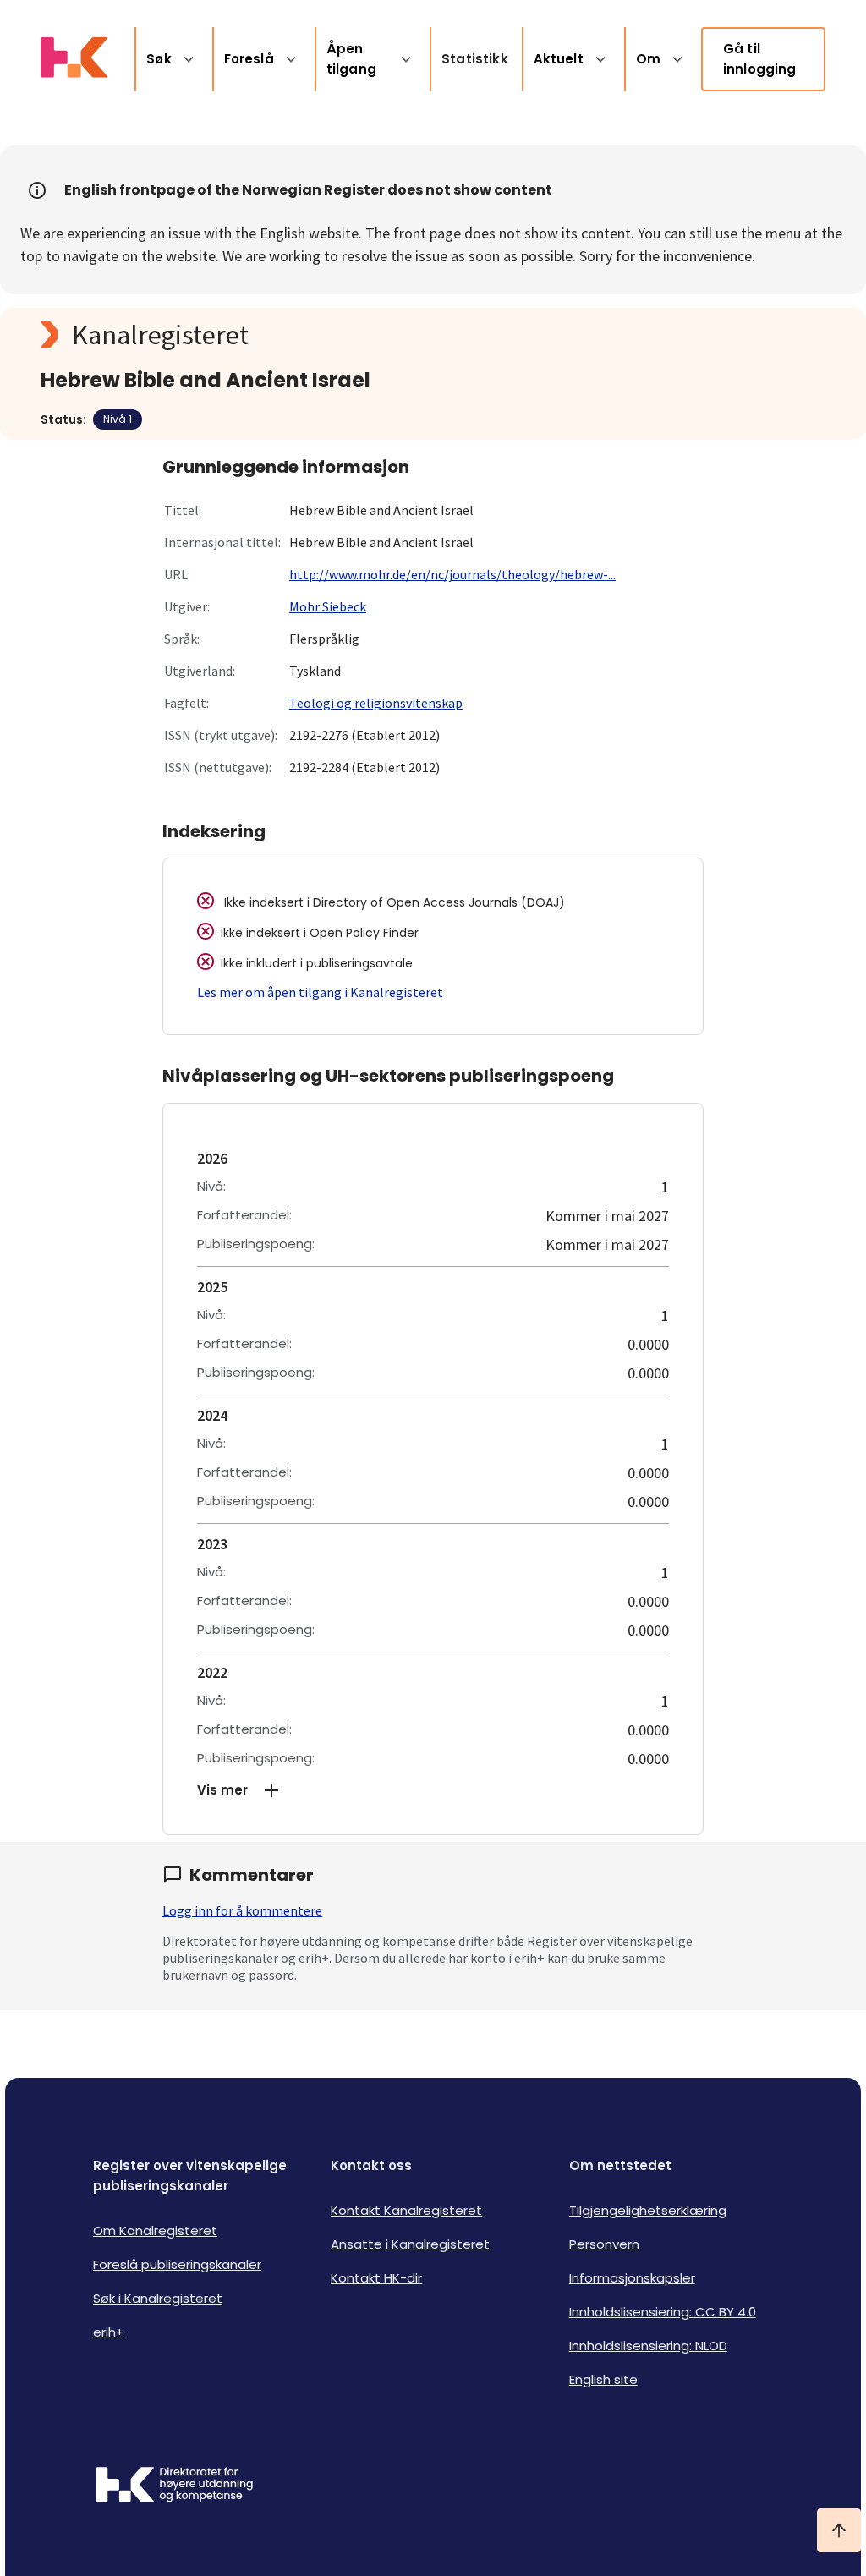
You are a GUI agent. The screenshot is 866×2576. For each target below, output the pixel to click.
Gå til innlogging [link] (760, 59)
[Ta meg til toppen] (839, 2530)
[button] (433, 1790)
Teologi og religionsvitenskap (376, 703)
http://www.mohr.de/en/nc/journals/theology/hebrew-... (452, 574)
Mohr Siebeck (328, 606)
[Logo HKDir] (174, 2486)
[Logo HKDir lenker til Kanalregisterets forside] (74, 59)
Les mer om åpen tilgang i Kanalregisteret (320, 992)
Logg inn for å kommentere (242, 1910)
